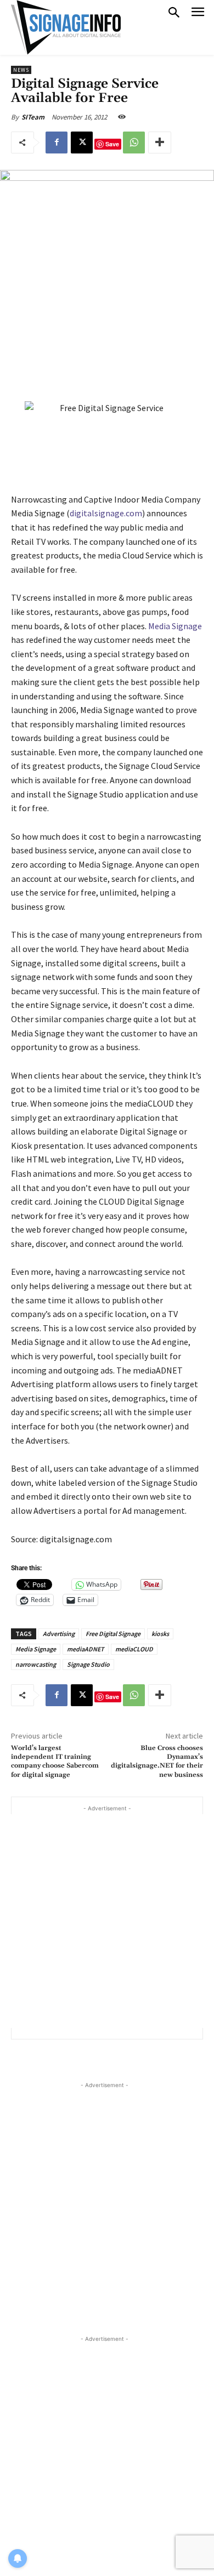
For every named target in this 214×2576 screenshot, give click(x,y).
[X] (82, 143)
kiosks (160, 1634)
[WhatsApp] (134, 143)
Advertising (59, 1634)
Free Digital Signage (113, 1634)
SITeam (33, 117)
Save (112, 144)
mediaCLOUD (134, 1649)
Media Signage (175, 626)
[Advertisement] (107, 1921)
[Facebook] (57, 143)
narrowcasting (36, 1664)
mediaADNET (86, 1649)
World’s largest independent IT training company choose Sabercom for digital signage (55, 1762)
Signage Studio (88, 1664)
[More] (160, 143)
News (21, 70)
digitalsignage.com (106, 513)
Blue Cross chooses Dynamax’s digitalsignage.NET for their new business (157, 1762)
